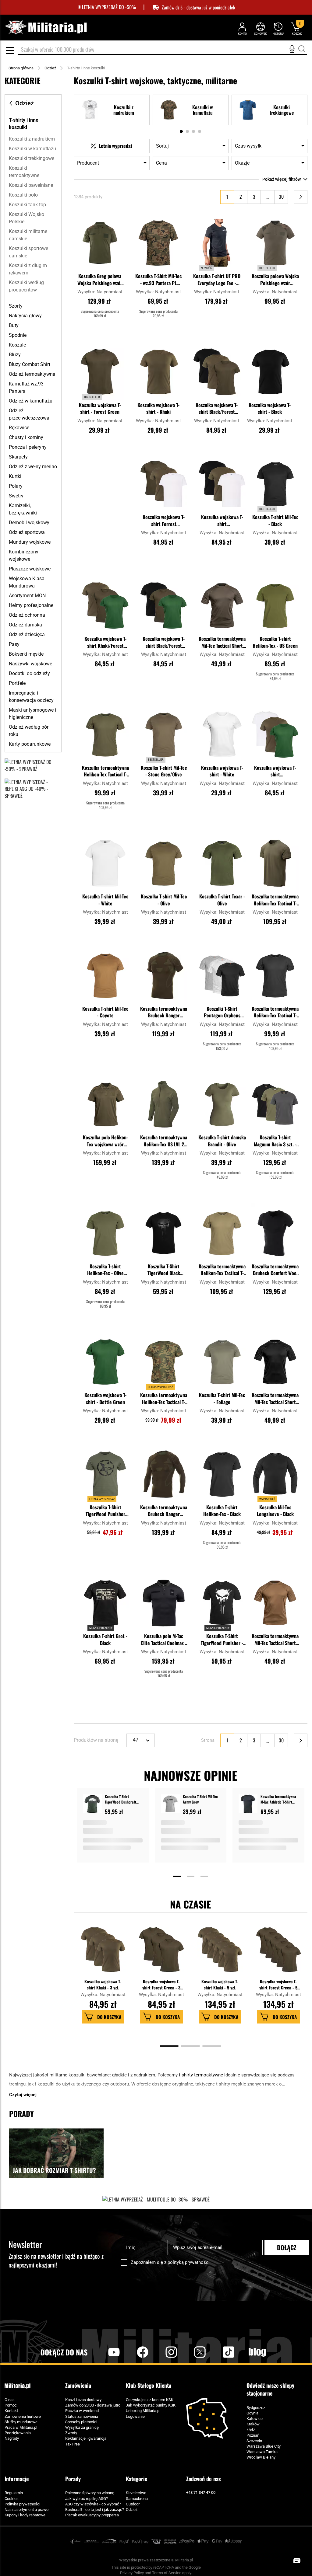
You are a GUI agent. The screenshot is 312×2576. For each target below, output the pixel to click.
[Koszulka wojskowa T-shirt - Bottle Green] (105, 1362)
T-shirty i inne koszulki (24, 124)
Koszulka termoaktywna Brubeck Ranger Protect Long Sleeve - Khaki (164, 1511)
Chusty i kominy (26, 437)
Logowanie (135, 2416)
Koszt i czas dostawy (83, 2400)
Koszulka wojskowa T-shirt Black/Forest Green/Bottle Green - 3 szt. (164, 643)
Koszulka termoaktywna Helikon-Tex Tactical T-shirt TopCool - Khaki (222, 1270)
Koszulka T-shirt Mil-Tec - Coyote (105, 1012)
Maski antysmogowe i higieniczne (32, 714)
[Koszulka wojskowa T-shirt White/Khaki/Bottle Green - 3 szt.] (275, 734)
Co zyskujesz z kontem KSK (150, 2400)
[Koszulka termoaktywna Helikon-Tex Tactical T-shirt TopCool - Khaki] (222, 1233)
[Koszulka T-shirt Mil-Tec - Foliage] (222, 1362)
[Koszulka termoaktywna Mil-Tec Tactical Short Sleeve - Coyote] (275, 1603)
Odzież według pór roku (29, 731)
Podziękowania (18, 2433)
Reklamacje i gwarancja (86, 2438)
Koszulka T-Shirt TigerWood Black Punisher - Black (164, 1270)
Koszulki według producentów (26, 286)
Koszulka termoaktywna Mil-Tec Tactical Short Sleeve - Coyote (275, 1640)
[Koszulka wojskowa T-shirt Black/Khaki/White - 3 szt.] (222, 484)
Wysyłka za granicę (82, 2427)
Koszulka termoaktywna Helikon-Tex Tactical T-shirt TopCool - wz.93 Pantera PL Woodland (164, 1399)
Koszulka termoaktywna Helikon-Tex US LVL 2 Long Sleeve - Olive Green (164, 1141)
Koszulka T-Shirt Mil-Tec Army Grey (200, 1799)
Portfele (17, 683)
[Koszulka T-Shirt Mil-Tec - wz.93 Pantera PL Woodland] (158, 243)
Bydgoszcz (256, 2408)
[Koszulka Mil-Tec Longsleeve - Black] (275, 1474)
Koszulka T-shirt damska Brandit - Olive (222, 1141)
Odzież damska (25, 625)
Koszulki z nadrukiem (32, 139)
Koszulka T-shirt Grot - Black (105, 1639)
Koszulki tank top (27, 205)
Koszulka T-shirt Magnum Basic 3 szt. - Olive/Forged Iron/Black (275, 1141)
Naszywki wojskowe (30, 664)
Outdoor (133, 2504)
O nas (10, 2400)
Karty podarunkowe (30, 744)
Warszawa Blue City (264, 2446)
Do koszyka (109, 2017)
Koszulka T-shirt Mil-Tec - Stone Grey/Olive (164, 771)
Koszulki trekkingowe (32, 158)
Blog (257, 2352)
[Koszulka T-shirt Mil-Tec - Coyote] (105, 975)
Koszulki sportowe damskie (28, 252)
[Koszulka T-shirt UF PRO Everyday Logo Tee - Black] (217, 243)
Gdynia (252, 2413)
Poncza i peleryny (28, 447)
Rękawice (19, 428)
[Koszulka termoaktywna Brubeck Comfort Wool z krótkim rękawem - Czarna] (275, 1233)
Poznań (253, 2435)
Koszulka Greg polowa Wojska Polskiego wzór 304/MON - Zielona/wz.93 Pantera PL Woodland (100, 280)
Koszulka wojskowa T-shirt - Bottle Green (105, 1398)
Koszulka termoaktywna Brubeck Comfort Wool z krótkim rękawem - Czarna (275, 1270)
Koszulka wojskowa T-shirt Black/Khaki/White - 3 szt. (222, 521)
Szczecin (254, 2441)
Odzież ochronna (27, 615)
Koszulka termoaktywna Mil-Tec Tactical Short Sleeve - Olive (222, 643)
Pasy (14, 644)
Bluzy (15, 355)
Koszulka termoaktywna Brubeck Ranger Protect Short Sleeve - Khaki (164, 1013)
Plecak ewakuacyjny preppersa (92, 2515)
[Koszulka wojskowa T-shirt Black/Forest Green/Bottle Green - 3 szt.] (164, 606)
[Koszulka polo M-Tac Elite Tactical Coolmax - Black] (164, 1603)
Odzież (50, 68)
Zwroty (71, 2433)
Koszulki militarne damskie (28, 235)
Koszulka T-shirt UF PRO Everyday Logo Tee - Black (217, 280)
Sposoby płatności (81, 2422)
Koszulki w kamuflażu (32, 149)
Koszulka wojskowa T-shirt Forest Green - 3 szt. (161, 1984)
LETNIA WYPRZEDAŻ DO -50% (109, 7)
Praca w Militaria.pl (21, 2427)
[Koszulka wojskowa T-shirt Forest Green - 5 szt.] (279, 1953)
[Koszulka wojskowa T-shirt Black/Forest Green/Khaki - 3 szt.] (217, 372)
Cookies (12, 2499)
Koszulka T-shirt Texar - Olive (222, 900)
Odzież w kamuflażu (31, 401)
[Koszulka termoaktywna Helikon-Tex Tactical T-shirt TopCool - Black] (275, 975)
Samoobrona (137, 2499)
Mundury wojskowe (30, 542)
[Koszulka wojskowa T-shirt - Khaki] (158, 372)
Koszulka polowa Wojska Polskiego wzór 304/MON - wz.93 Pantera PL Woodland (275, 280)
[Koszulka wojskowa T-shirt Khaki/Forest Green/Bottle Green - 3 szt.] (105, 606)
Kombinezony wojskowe (24, 555)
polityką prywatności (189, 2262)
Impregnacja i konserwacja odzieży (31, 697)
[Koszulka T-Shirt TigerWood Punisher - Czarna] (222, 1603)
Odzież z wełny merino (33, 467)
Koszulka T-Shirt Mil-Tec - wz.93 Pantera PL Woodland (158, 280)
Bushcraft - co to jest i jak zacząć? (95, 2510)
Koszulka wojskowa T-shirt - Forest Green (100, 408)
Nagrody (12, 2438)
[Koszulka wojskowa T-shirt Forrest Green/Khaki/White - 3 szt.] (164, 484)
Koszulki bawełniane (31, 185)
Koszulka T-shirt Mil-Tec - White (105, 900)
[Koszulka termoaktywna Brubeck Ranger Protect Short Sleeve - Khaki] (164, 975)
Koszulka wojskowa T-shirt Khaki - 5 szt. (220, 1984)
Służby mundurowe (21, 2422)
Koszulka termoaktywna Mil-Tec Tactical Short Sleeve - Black (275, 1399)
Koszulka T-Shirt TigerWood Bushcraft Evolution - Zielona (121, 1799)
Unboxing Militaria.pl (143, 2411)
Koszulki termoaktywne (24, 172)
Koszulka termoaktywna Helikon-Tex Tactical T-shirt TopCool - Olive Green (105, 772)
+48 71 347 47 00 (201, 2492)
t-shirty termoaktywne (201, 2075)
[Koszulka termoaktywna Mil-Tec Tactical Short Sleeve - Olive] (222, 606)
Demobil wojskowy (29, 523)
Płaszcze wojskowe (30, 569)
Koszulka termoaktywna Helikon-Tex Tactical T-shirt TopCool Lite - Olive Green (275, 900)
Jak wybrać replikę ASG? (87, 2499)
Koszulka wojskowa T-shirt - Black (270, 408)
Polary (16, 486)
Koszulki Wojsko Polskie (27, 218)
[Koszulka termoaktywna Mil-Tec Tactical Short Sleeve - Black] (275, 1362)
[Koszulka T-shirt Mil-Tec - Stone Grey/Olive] (164, 734)
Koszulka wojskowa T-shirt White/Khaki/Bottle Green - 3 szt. (275, 772)
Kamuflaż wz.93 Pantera (26, 387)
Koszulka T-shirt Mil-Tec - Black (275, 520)
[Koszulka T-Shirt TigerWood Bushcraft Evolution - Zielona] (92, 1805)
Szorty (16, 306)
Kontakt (11, 2411)
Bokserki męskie (26, 654)
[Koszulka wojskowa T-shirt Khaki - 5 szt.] (220, 1953)
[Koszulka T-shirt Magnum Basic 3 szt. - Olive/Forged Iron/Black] (275, 1104)
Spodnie (18, 335)
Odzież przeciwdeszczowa (29, 414)
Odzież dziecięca (27, 634)
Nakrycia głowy (25, 316)
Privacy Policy (132, 2573)
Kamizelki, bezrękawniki (23, 509)
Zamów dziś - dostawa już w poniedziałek (199, 7)
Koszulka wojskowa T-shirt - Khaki (158, 408)
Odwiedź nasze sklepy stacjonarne (270, 2389)
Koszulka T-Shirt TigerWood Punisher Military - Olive (105, 1511)
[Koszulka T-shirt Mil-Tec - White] (105, 863)
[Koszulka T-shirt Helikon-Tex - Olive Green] (105, 1233)
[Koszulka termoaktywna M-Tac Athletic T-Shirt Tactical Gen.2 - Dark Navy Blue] (248, 1805)
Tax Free (73, 2444)
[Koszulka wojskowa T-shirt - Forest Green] (100, 372)
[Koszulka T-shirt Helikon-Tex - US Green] (275, 606)
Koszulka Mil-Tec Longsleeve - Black (275, 1511)
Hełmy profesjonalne (31, 605)
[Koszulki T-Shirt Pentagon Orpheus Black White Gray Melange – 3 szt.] (222, 975)
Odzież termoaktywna (32, 374)
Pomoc (11, 2405)
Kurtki (15, 476)
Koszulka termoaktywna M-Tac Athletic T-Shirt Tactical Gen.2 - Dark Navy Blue (278, 1799)
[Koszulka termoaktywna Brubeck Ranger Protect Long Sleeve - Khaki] (164, 1474)
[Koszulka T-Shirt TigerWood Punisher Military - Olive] (105, 1474)
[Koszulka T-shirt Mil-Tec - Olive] (164, 863)
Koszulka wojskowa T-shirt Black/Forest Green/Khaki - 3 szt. (217, 409)
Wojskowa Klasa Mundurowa (27, 582)
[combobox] (163, 50)
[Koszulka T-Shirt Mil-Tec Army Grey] (170, 1805)
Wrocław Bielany (261, 2457)
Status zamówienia (82, 2416)
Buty (14, 325)
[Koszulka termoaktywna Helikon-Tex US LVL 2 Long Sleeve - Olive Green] (164, 1104)
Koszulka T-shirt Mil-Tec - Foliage (222, 1398)
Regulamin (14, 2493)
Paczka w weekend (82, 2411)
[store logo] (46, 28)
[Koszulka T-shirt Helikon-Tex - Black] (222, 1474)
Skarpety (18, 457)
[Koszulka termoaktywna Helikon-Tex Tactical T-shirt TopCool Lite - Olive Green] (275, 863)
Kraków (253, 2424)
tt (219, 2352)
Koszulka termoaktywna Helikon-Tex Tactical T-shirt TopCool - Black (275, 1013)
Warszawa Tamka (262, 2452)
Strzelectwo (136, 2493)
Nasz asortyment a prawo (27, 2510)
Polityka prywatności (22, 2504)
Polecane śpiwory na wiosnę (90, 2493)
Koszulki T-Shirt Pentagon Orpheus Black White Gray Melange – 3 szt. (222, 1013)
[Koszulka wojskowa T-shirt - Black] (270, 372)
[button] (120, 219)
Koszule (17, 345)
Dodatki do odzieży (29, 673)
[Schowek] (260, 28)
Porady (73, 2479)
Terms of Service (167, 2573)
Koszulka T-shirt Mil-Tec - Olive (164, 900)
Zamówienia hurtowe (23, 2416)
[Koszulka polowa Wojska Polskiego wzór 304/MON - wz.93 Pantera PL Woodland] (275, 243)
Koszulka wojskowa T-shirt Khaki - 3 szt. (103, 1984)
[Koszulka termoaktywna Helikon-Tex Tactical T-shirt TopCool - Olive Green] (105, 734)
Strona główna (21, 68)
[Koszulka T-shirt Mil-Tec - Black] (275, 484)
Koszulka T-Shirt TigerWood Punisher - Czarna (222, 1640)
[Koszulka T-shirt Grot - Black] (105, 1603)
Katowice (255, 2419)
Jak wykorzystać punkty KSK (151, 2405)
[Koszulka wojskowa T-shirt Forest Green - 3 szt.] (162, 1953)
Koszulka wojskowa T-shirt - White (222, 771)
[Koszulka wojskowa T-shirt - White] (222, 734)
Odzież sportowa (27, 532)
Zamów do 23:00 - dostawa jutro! (93, 2405)
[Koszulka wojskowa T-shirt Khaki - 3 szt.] (103, 1953)
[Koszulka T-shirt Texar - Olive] (222, 863)
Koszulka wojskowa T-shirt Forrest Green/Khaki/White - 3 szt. (164, 521)
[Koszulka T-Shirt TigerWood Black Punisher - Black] (164, 1233)
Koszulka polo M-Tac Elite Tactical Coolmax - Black (164, 1640)
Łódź (251, 2430)
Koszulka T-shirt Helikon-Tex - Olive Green (105, 1270)
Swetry (16, 496)
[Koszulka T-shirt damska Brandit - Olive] (222, 1104)
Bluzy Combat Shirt (30, 364)
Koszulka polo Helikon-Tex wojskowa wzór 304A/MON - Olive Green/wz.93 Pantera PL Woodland (105, 1141)
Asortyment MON (27, 596)
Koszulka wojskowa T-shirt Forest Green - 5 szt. (278, 1984)
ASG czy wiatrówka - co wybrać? (93, 2504)
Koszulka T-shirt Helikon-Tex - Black (222, 1511)
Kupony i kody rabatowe (25, 2515)
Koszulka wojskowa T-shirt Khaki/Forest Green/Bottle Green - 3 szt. (105, 643)
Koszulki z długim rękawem (28, 269)
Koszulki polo (23, 195)
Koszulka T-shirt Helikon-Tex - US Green (275, 642)
